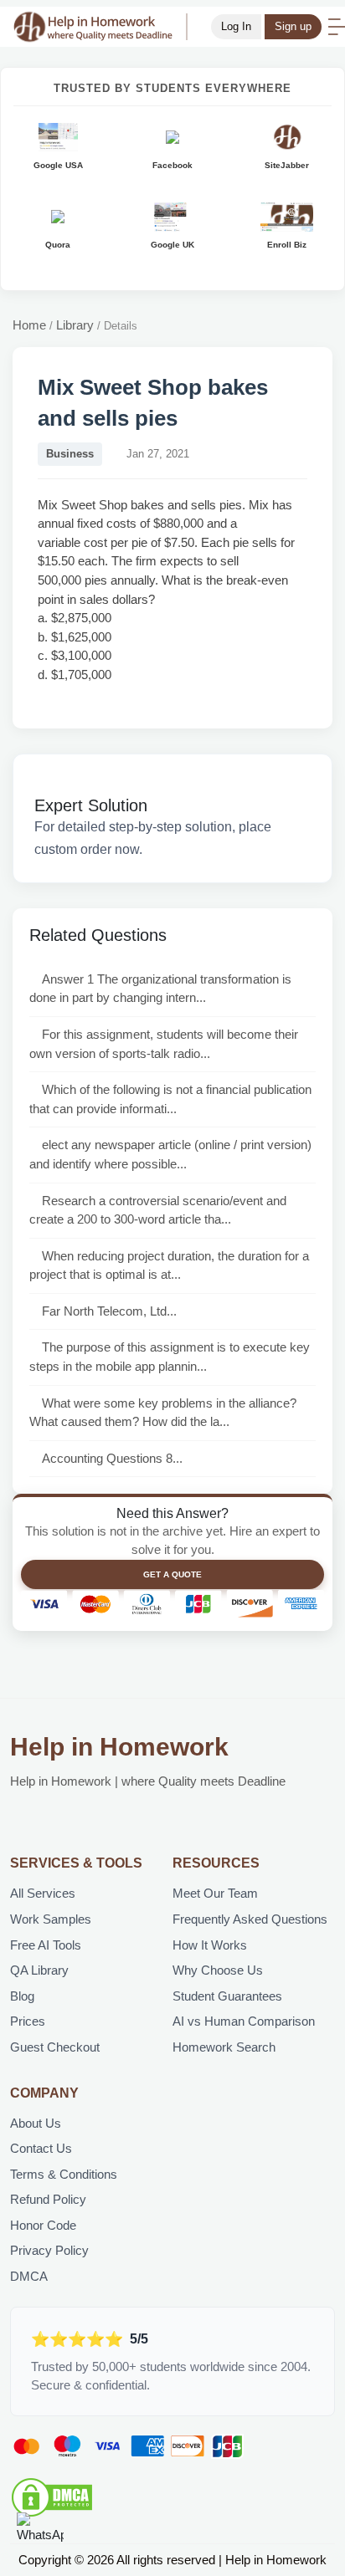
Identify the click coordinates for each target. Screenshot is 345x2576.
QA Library (39, 1970)
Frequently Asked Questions (250, 1919)
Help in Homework (119, 1747)
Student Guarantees (227, 1996)
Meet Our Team (215, 1893)
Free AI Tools (46, 1945)
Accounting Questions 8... (112, 1458)
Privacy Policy (49, 2250)
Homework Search (224, 2047)
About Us (36, 2123)
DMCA (29, 2276)
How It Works (210, 1945)
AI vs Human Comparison (244, 2021)
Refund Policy (48, 2199)
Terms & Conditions (64, 2174)
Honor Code (43, 2225)
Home (29, 325)
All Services (43, 1893)
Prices (28, 2021)
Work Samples (51, 1919)
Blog (22, 1996)
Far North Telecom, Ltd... (109, 1311)
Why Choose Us (218, 1970)
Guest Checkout (55, 2047)
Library (75, 325)
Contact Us (41, 2148)
